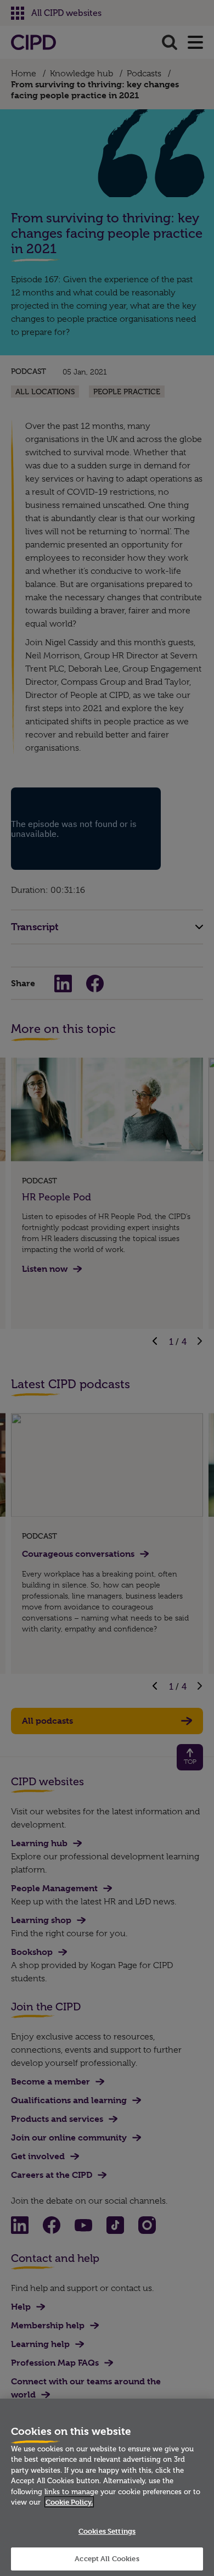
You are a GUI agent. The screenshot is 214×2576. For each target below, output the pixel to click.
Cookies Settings (107, 2531)
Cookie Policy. (69, 2502)
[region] (107, 2487)
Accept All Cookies (107, 2558)
